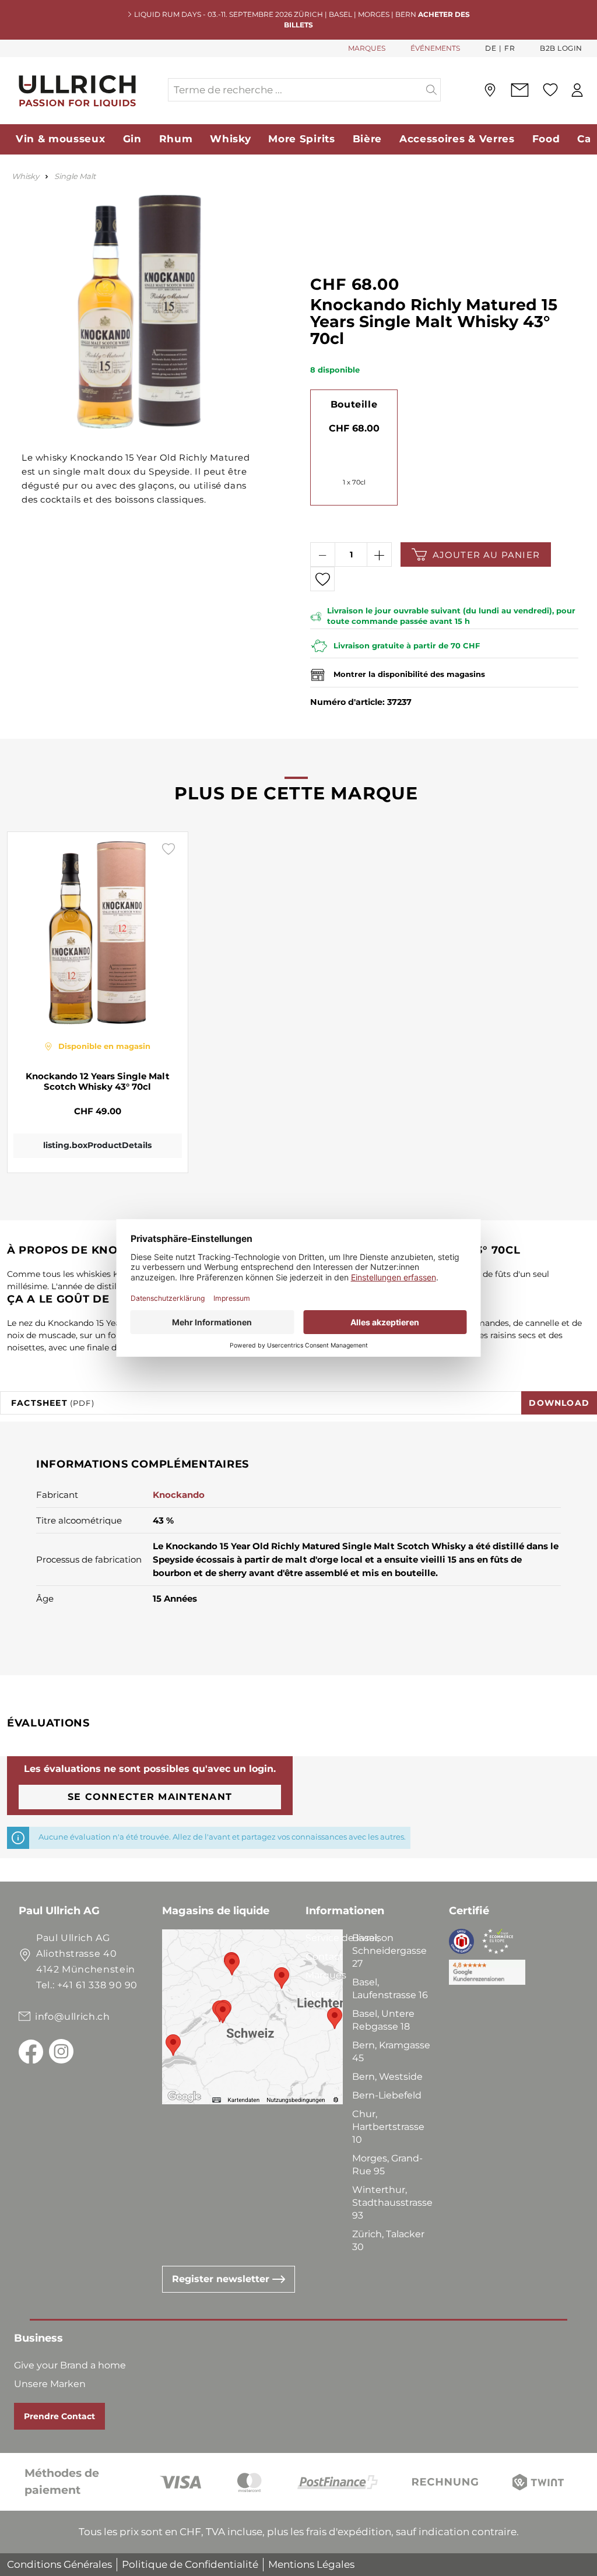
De (491, 48)
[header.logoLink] (83, 90)
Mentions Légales (311, 2564)
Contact (324, 1956)
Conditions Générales (59, 2564)
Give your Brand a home (70, 2365)
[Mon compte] (577, 90)
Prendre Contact (59, 2416)
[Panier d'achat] (593, 90)
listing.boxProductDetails (97, 1145)
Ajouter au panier (486, 555)
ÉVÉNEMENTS (435, 48)
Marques (326, 1975)
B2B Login (561, 48)
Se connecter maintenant (150, 1797)
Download (559, 1403)
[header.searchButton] (432, 90)
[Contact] (519, 90)
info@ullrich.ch (73, 2017)
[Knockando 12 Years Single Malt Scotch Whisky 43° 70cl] (98, 932)
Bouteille (354, 404)
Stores (320, 1994)
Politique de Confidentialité (190, 2564)
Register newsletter (222, 2279)
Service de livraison (350, 1938)
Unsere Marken (50, 2384)
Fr (510, 48)
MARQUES (367, 48)
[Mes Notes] (550, 90)
